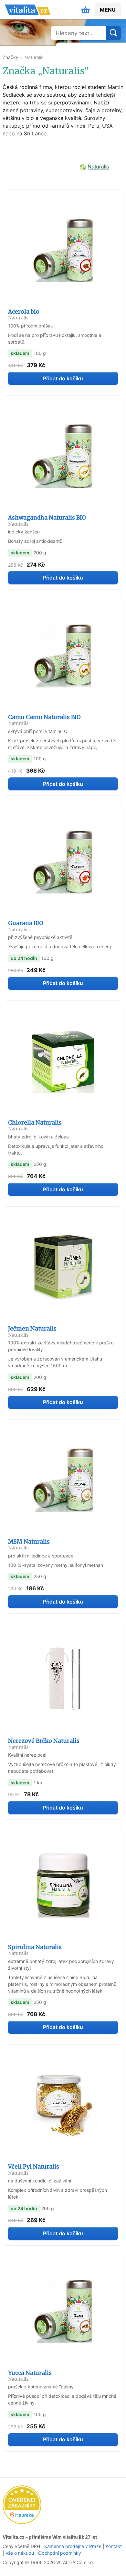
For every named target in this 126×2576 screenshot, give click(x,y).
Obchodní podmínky (60, 2553)
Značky (10, 57)
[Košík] (86, 10)
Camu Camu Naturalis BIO (44, 720)
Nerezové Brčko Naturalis (44, 1744)
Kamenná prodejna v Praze (73, 2546)
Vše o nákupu (20, 2553)
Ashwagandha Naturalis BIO (47, 520)
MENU (108, 10)
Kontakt (114, 2546)
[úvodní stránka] (28, 10)
